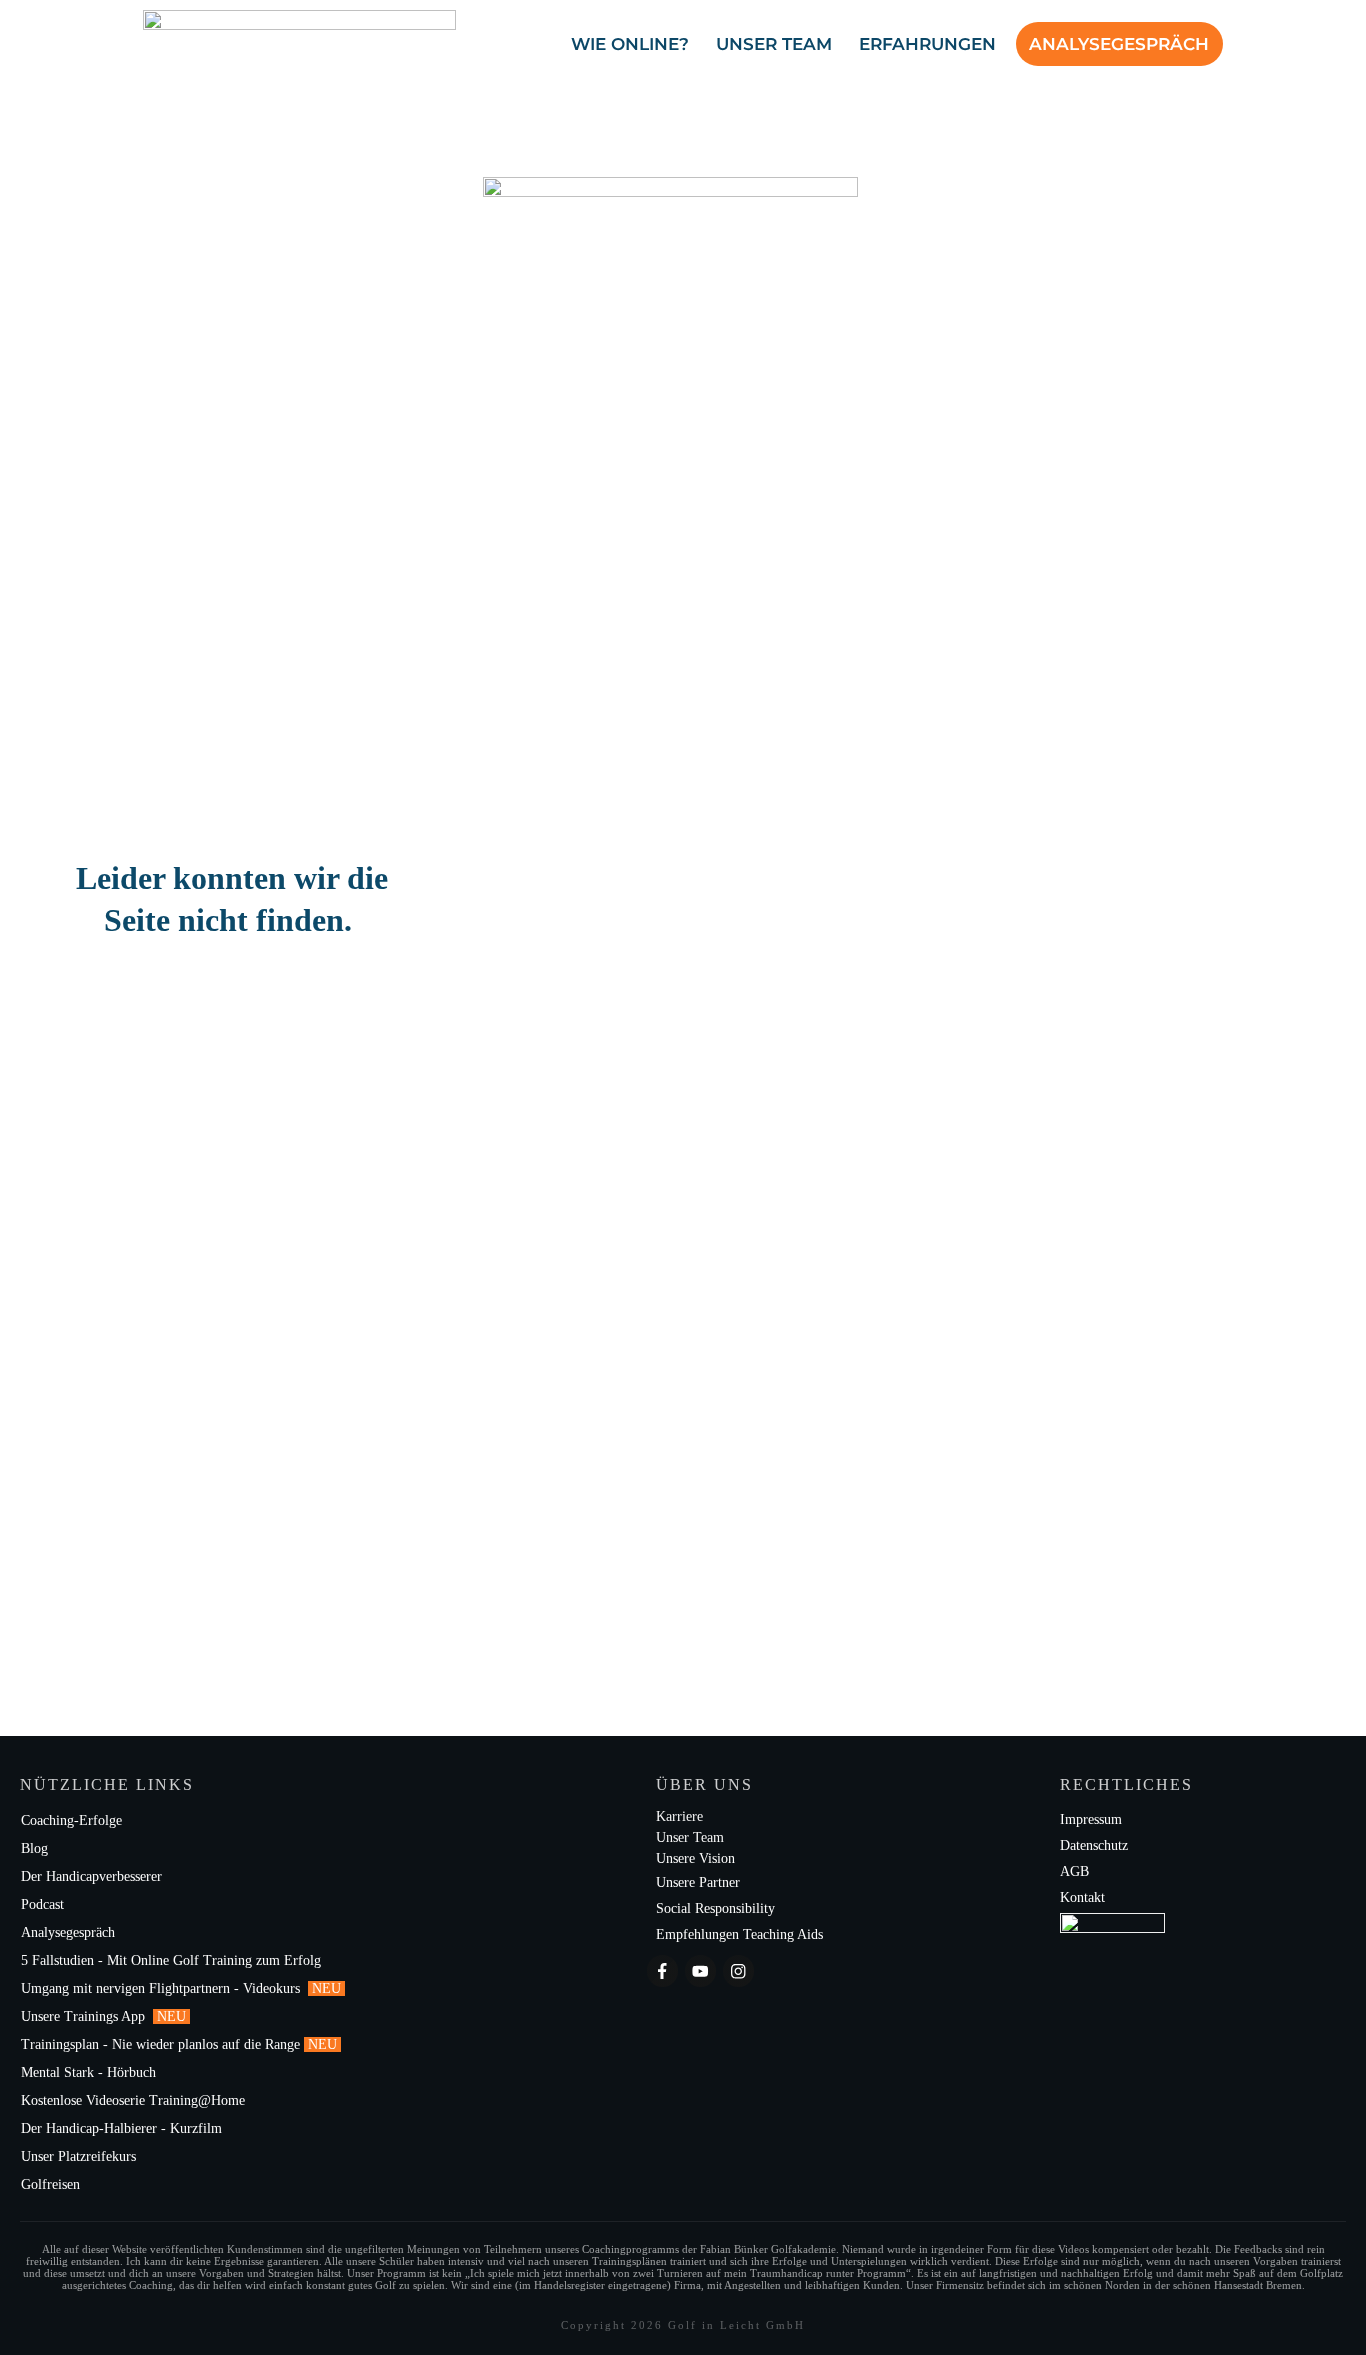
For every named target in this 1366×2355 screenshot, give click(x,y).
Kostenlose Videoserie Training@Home (133, 2100)
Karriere (679, 1816)
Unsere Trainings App (85, 2016)
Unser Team (690, 1837)
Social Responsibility (715, 1908)
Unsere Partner (698, 1882)
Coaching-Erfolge (71, 1820)
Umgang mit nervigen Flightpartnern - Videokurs (162, 1988)
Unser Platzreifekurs (80, 2156)
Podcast (42, 1904)
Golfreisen (52, 2184)
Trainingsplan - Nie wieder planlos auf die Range (160, 2044)
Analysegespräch (68, 1932)
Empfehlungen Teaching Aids (739, 1934)
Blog (34, 1848)
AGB (1074, 1871)
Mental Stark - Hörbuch (88, 2072)
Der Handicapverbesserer (91, 1876)
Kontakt (1082, 1897)
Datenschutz (1094, 1845)
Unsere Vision (695, 1858)
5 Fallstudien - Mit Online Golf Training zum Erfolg (171, 1960)
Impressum (1091, 1819)
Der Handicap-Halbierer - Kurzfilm (123, 2128)
